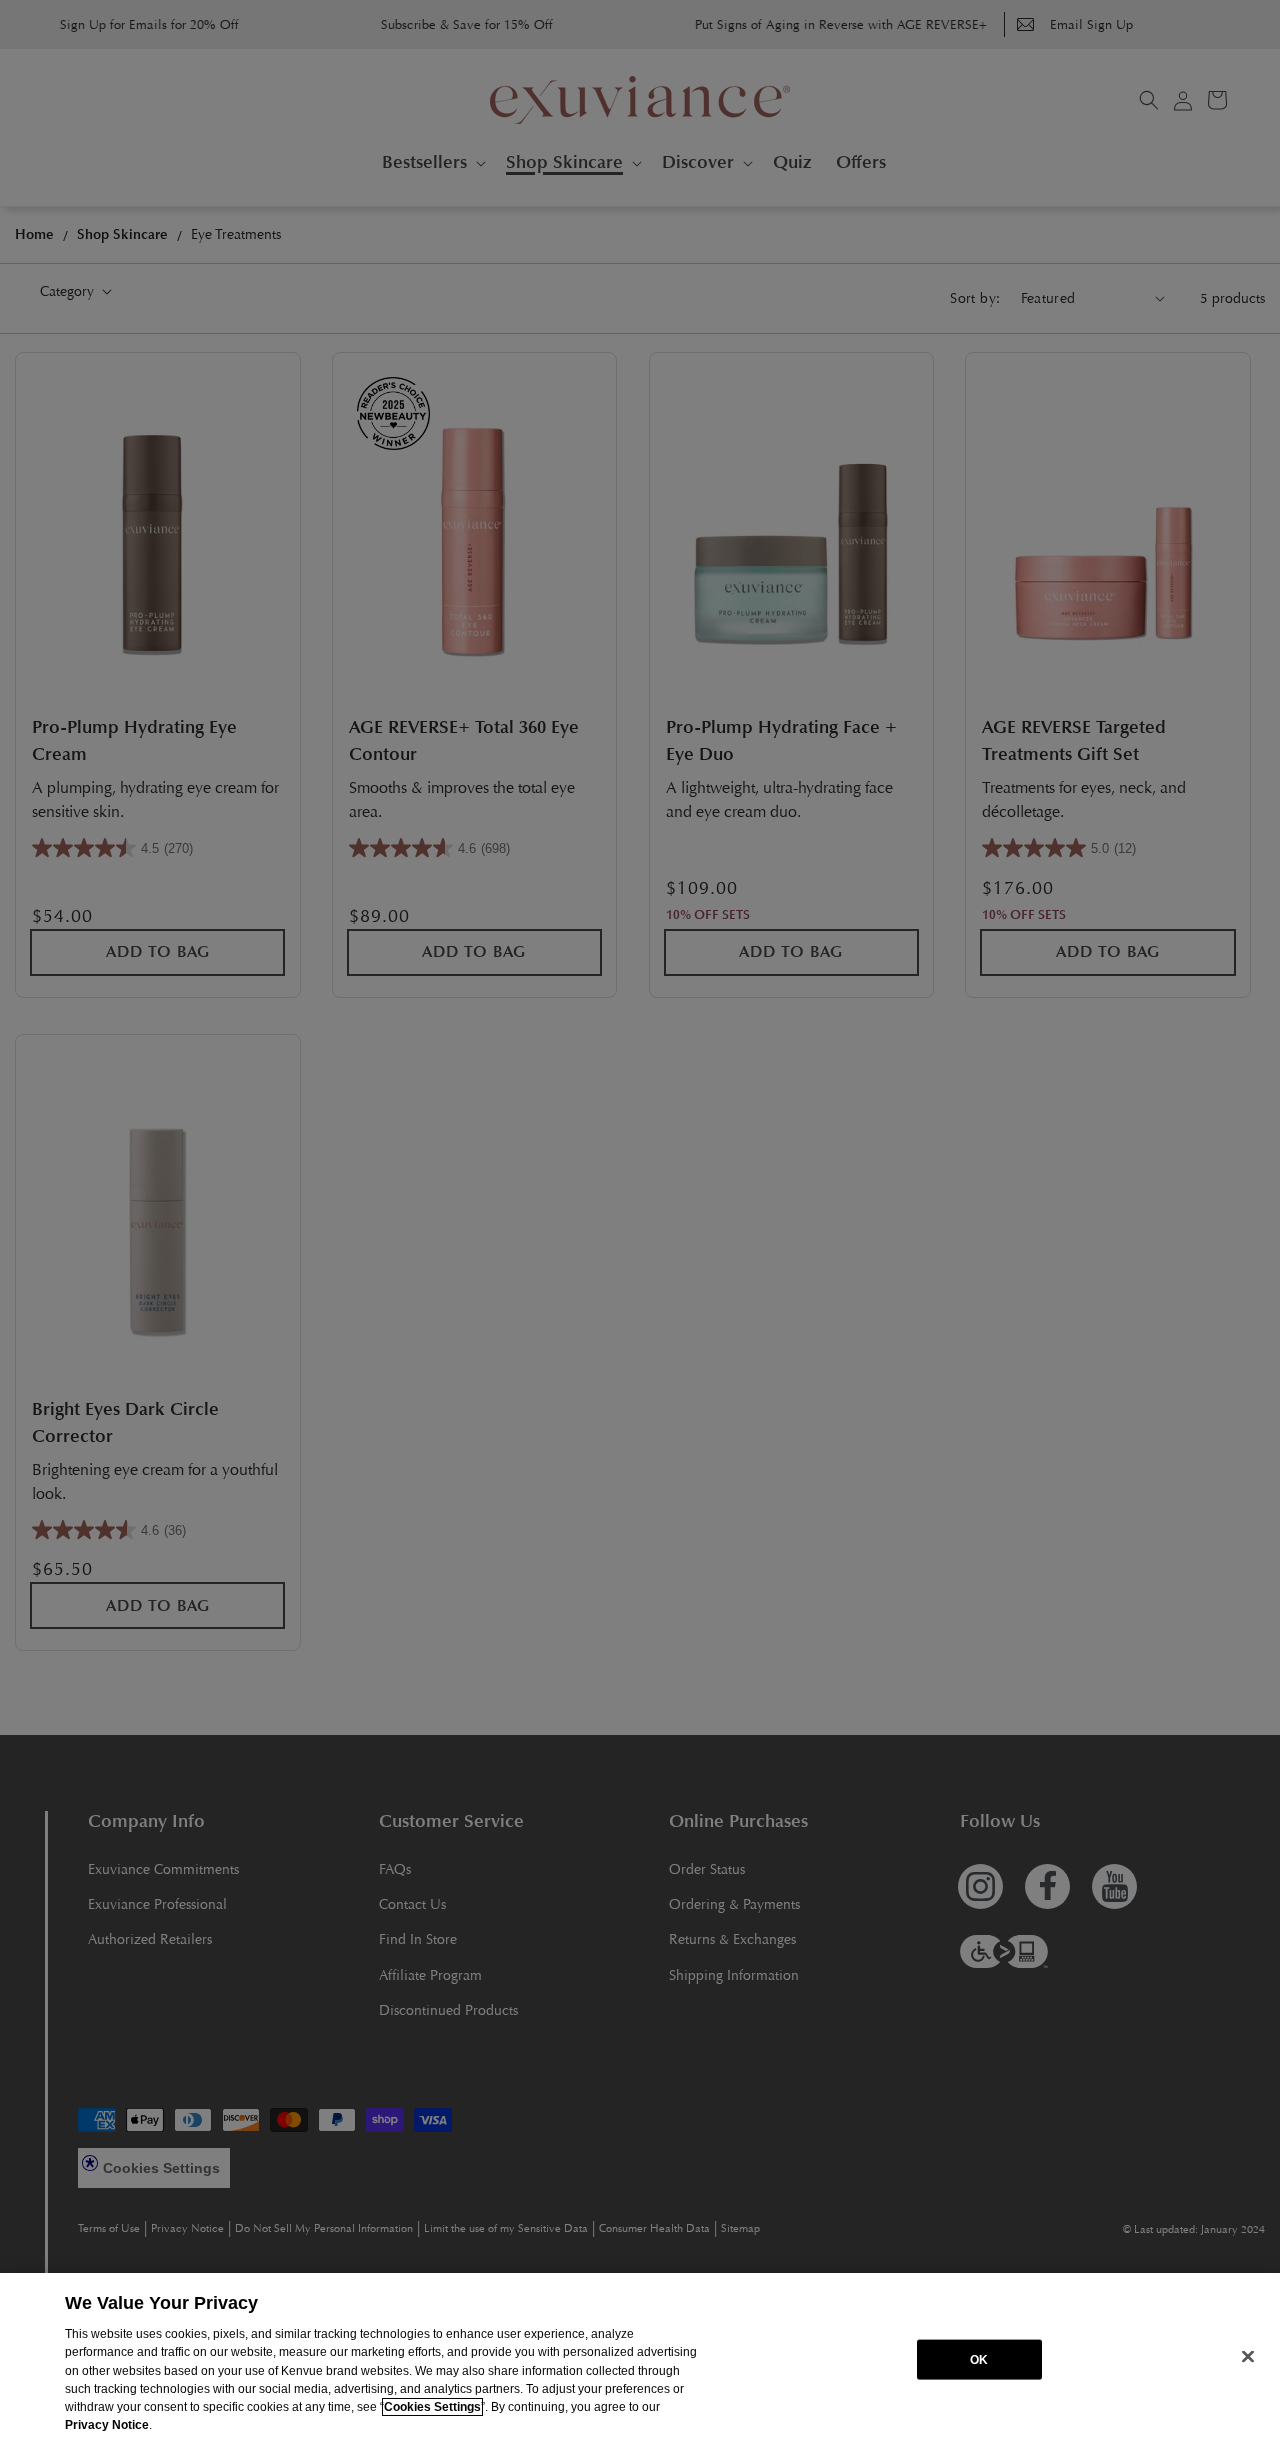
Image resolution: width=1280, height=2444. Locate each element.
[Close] (1248, 2357)
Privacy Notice (107, 2425)
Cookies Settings (432, 2407)
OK (979, 2359)
